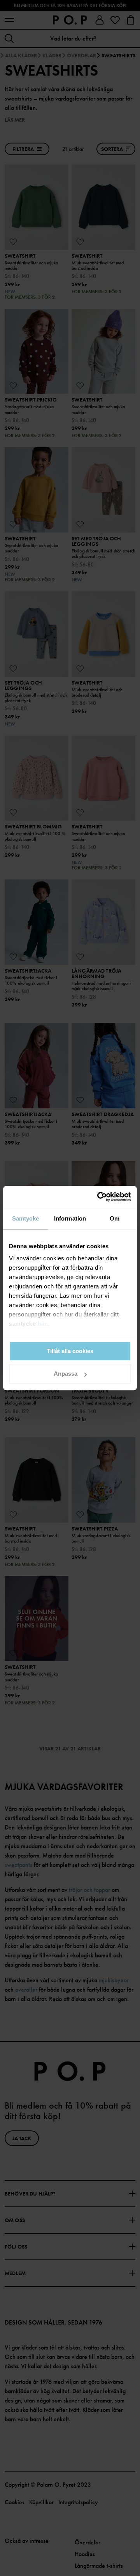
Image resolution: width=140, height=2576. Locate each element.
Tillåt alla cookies (70, 1351)
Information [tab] (70, 1218)
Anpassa (66, 1374)
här (43, 1324)
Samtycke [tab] (25, 1218)
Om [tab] (115, 1218)
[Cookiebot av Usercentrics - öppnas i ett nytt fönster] (99, 1197)
